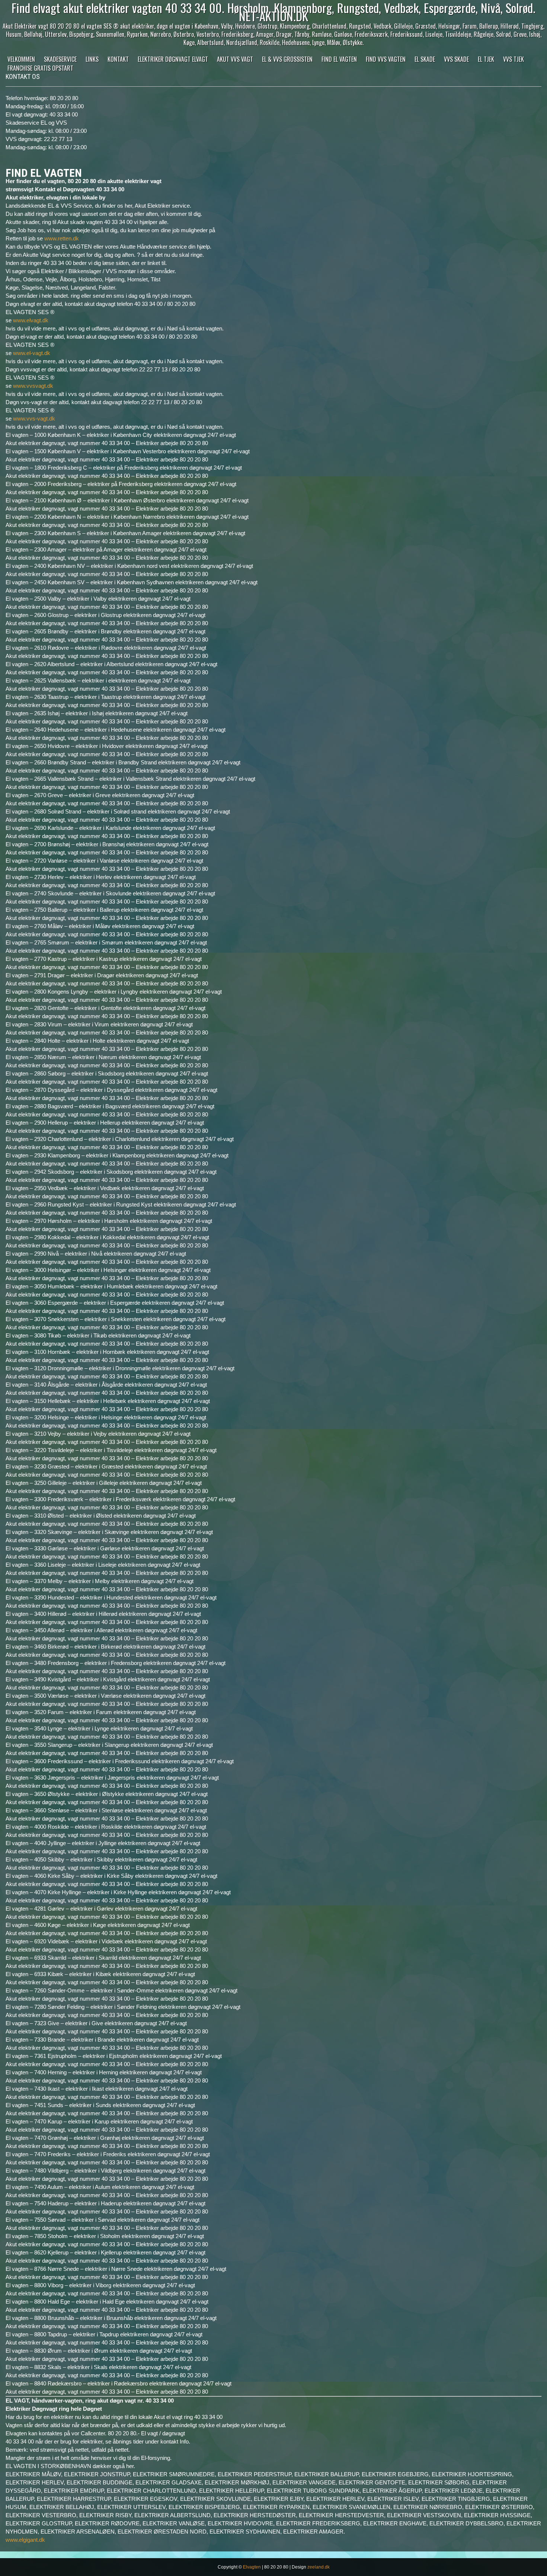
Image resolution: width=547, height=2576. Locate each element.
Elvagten (252, 2567)
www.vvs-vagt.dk (34, 418)
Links (92, 59)
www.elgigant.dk (25, 2540)
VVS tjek (514, 59)
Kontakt (118, 59)
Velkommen (21, 59)
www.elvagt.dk (31, 320)
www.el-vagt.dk (32, 353)
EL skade (425, 59)
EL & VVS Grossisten (287, 59)
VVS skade (456, 59)
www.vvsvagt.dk (33, 386)
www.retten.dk (62, 238)
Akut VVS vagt (235, 59)
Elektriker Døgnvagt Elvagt (173, 59)
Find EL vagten (339, 59)
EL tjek (486, 59)
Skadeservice (60, 59)
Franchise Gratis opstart (40, 68)
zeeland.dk (319, 2567)
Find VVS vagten (386, 59)
